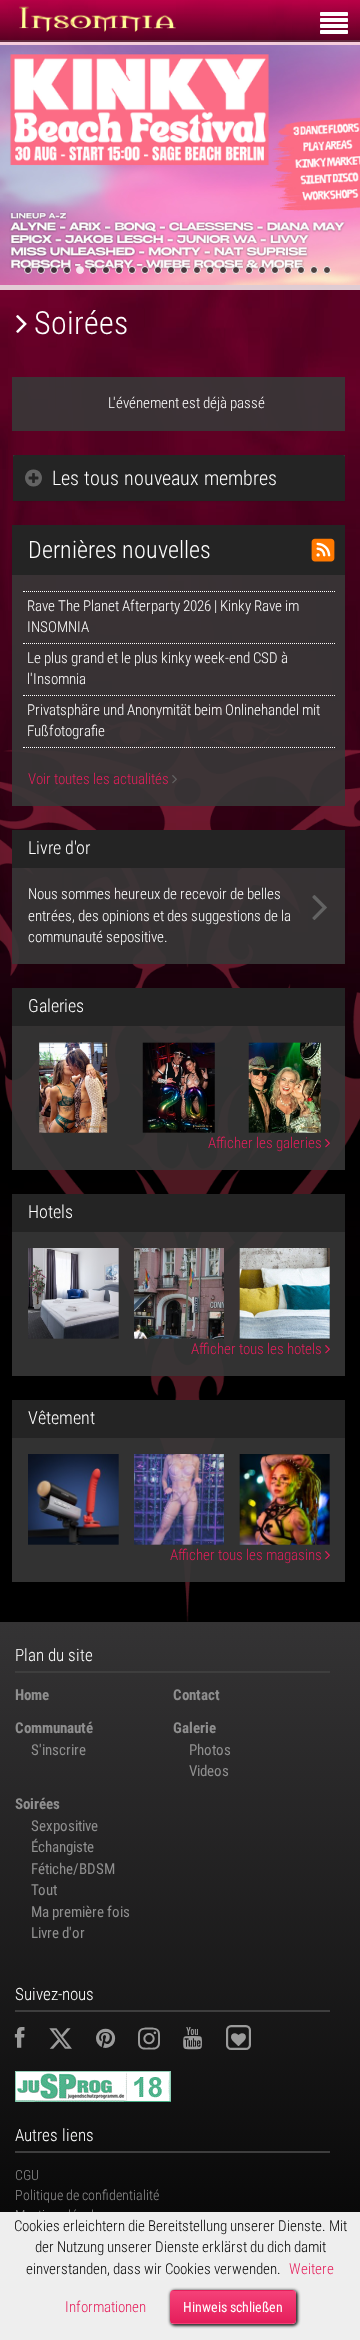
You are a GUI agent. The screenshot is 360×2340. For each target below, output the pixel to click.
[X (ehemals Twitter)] (70, 2041)
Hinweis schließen (233, 2307)
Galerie (194, 1728)
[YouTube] (202, 2041)
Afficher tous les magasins (247, 1555)
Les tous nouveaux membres (164, 478)
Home (32, 1695)
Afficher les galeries (266, 1143)
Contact (196, 1695)
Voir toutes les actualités (100, 779)
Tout (44, 1890)
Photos (210, 1750)
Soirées (37, 1804)
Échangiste (62, 1847)
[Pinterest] (115, 2041)
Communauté (54, 1728)
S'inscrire (58, 1750)
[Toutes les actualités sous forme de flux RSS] (323, 550)
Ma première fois (80, 1912)
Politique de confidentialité (87, 2195)
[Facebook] (30, 2041)
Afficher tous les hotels (258, 1349)
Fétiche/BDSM (73, 1869)
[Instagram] (159, 2041)
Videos (209, 1771)
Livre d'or (58, 1933)
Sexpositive (64, 1826)
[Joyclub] (253, 2041)
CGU (27, 2175)
